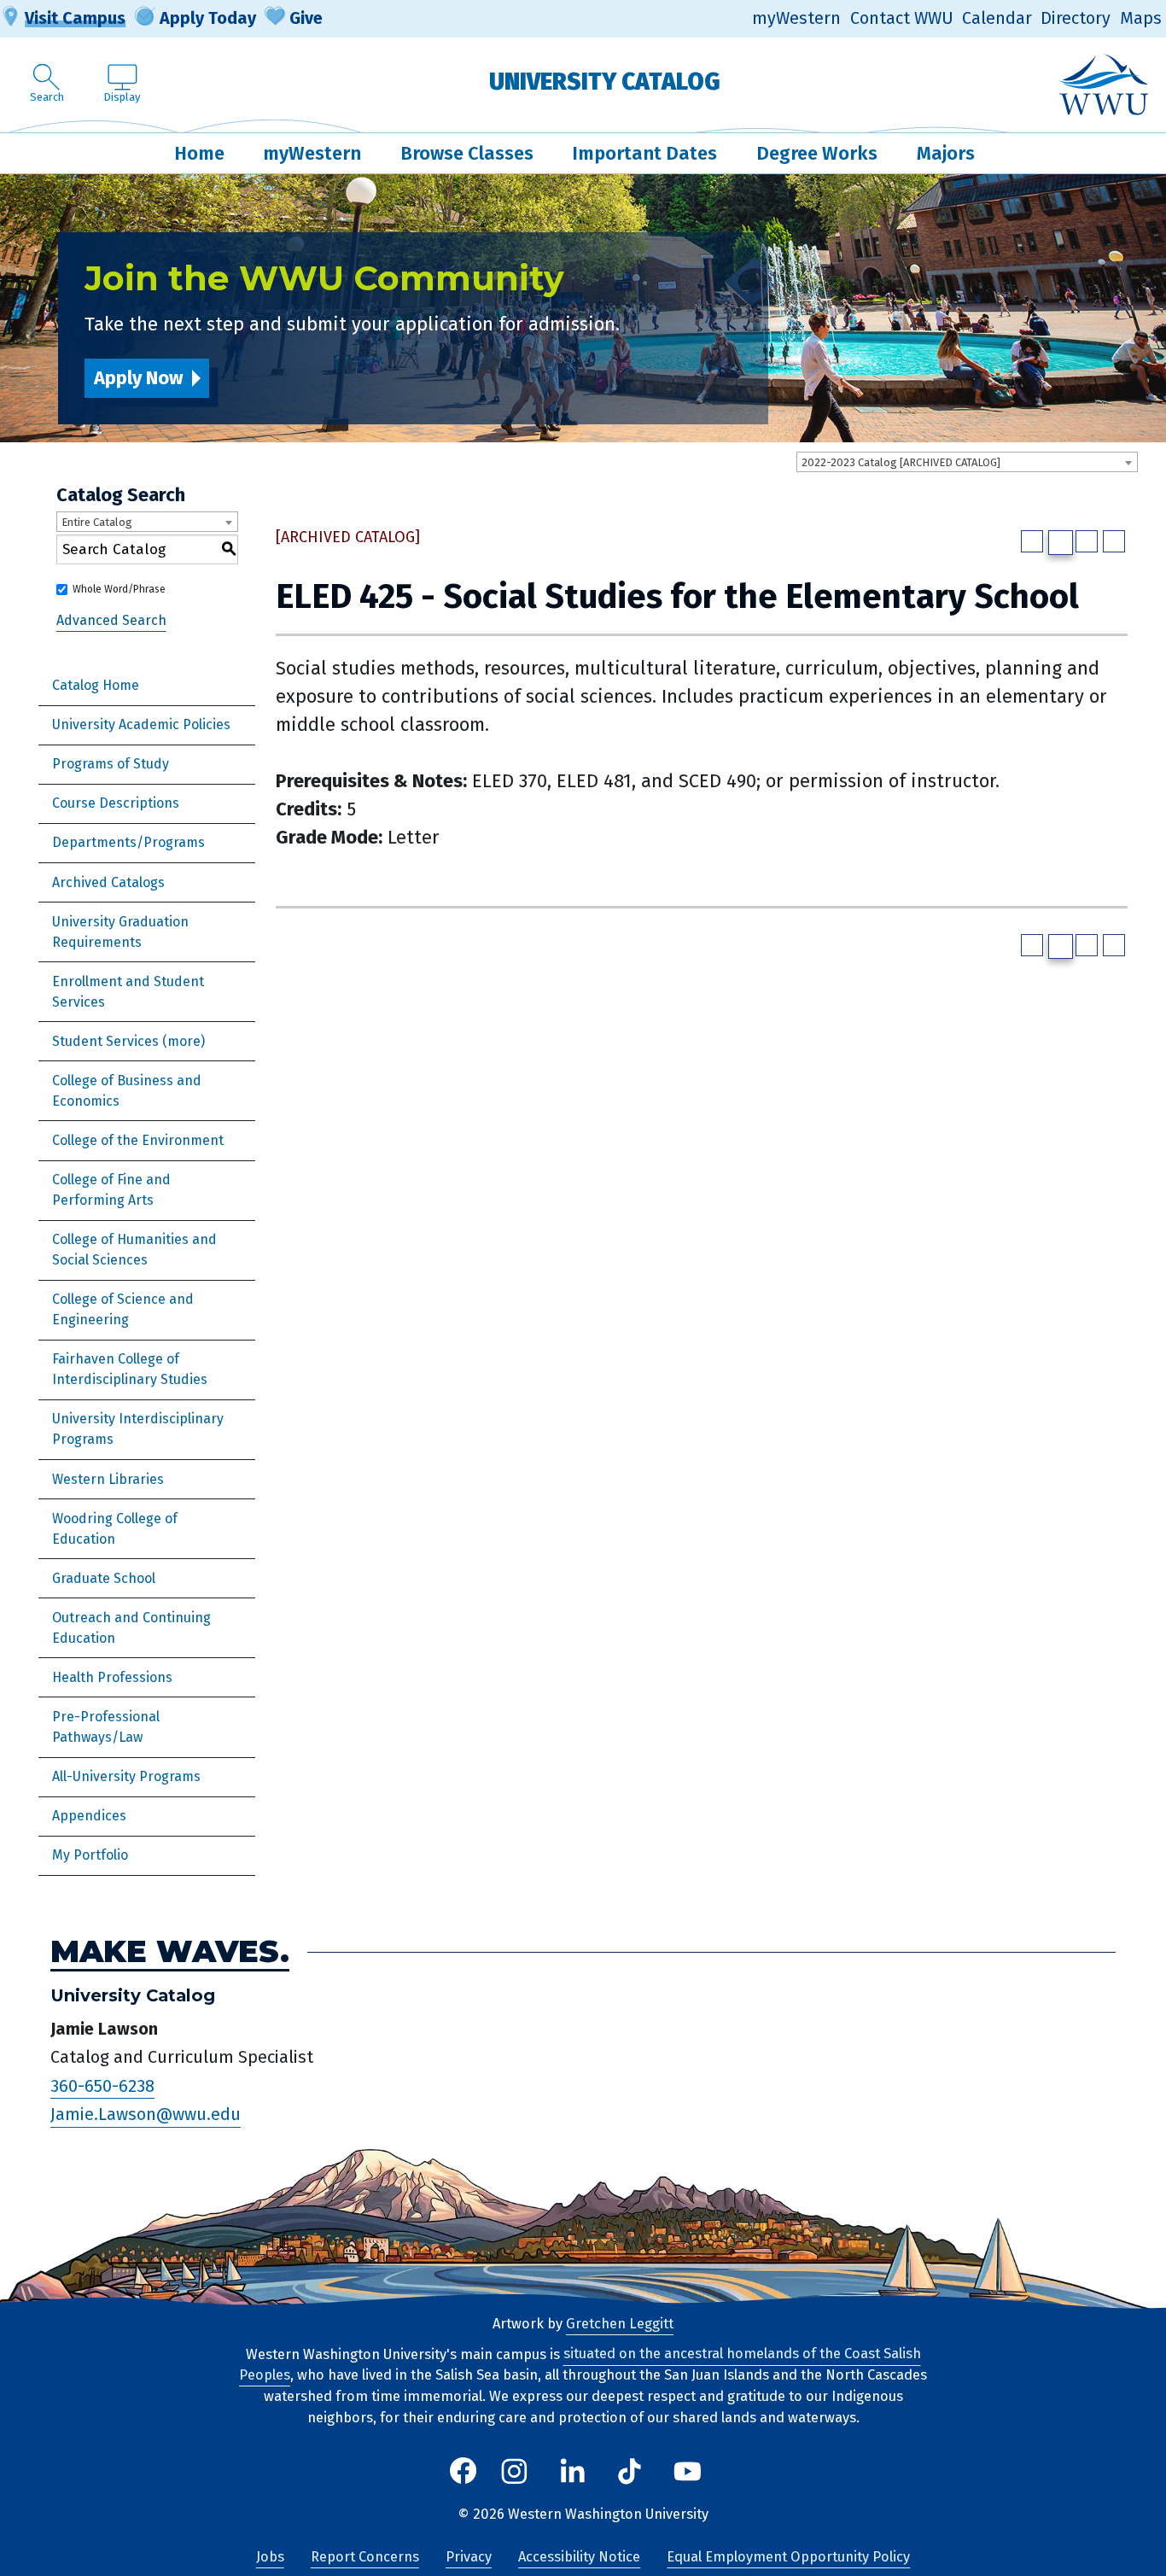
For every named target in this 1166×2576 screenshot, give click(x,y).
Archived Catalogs (108, 882)
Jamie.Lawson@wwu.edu (146, 2115)
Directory (1076, 18)
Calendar (997, 18)
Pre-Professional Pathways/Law (106, 1727)
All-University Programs (126, 1776)
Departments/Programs (128, 842)
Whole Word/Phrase (119, 589)
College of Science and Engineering (123, 1309)
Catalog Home (96, 685)
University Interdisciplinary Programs (138, 1429)
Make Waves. (170, 1952)
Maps (1141, 18)
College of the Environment (138, 1140)
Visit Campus (75, 18)
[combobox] (967, 462)
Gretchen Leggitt (620, 2324)
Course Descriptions (116, 803)
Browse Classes (467, 153)
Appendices (89, 1816)
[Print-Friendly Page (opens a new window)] (1087, 541)
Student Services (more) (128, 1041)
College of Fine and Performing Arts (111, 1190)
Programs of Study (111, 764)
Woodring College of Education (115, 1529)
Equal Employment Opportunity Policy (788, 2557)
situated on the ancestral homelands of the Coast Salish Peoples (580, 2365)
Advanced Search (111, 620)
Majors (946, 153)
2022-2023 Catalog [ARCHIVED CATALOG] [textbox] (901, 462)
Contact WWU (902, 18)
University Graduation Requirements (120, 932)
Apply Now (138, 378)
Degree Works (817, 153)
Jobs (270, 2557)
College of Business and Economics (127, 1091)
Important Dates (644, 153)
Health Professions (112, 1677)
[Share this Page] (1061, 543)
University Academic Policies (141, 724)
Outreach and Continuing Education (131, 1628)
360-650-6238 (102, 2086)
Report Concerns (365, 2557)
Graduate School (104, 1578)
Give (306, 18)
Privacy (469, 2557)
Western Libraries (108, 1479)
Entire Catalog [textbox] (97, 522)
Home (199, 153)
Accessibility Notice (579, 2557)
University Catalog (605, 82)
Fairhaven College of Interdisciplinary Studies (130, 1369)
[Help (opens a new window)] (1114, 541)
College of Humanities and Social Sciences (134, 1250)
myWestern (796, 18)
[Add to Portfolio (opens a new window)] (1032, 541)
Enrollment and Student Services (128, 992)
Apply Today (208, 18)
